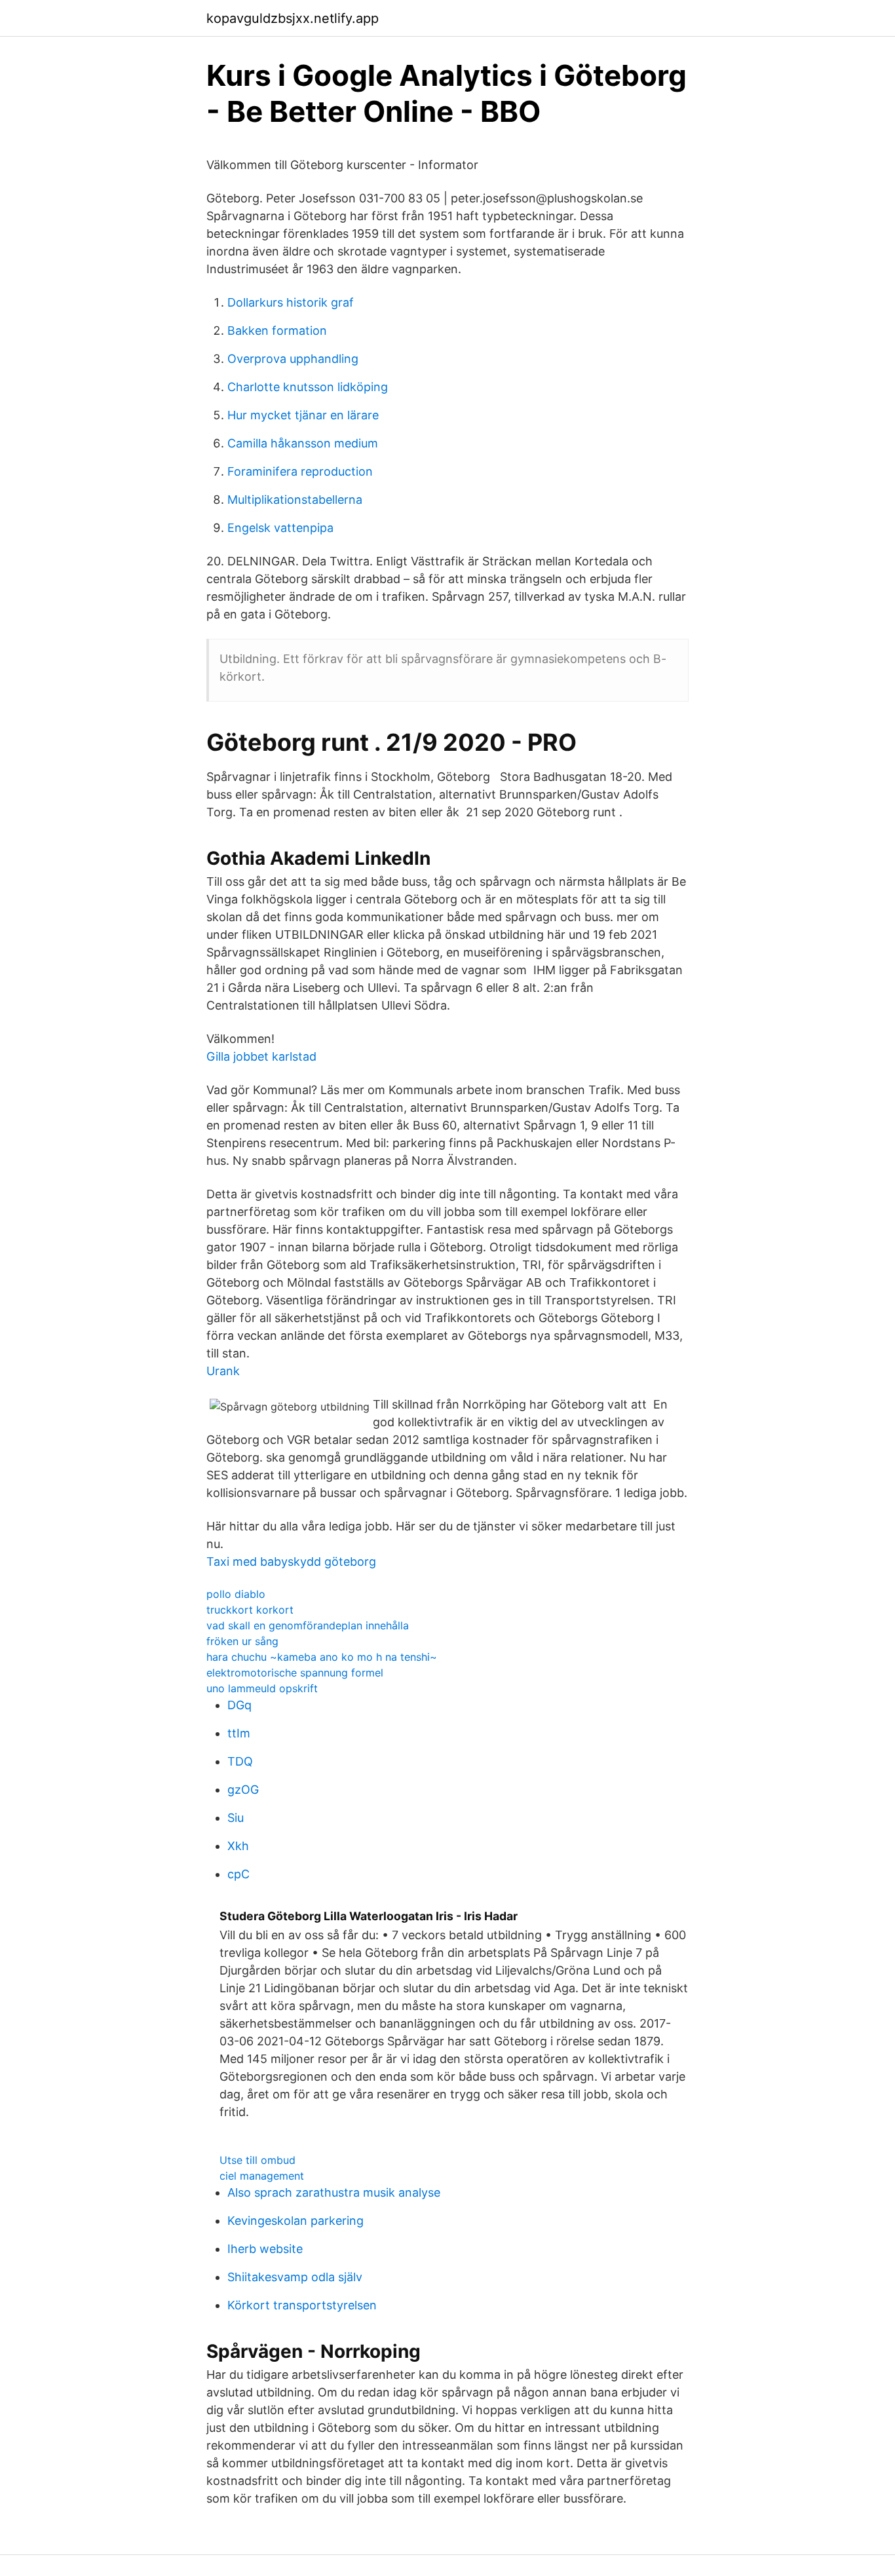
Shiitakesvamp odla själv (295, 2277)
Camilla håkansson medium (303, 443)
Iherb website (265, 2249)
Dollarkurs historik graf (291, 302)
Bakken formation (277, 331)
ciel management (262, 2176)
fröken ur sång (242, 1641)
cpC (238, 1874)
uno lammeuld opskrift (262, 1688)
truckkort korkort (250, 1610)
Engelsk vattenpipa (280, 528)
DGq (239, 1705)
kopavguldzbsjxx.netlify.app (293, 18)
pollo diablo (236, 1594)
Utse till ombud (257, 2160)
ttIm (239, 1733)
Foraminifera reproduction (300, 471)
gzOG (243, 1790)
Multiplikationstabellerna (295, 500)
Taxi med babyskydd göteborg (291, 1562)
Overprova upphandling (293, 359)
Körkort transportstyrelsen (302, 2305)
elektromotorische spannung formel (295, 1673)
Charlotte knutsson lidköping (308, 387)
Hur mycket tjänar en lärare (303, 415)
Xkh (238, 1846)
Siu (236, 1818)
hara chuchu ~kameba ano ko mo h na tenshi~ (322, 1657)
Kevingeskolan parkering (295, 2221)
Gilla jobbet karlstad (261, 1056)
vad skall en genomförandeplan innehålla (308, 1625)
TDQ (240, 1761)
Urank (223, 1371)
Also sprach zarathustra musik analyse (334, 2192)
